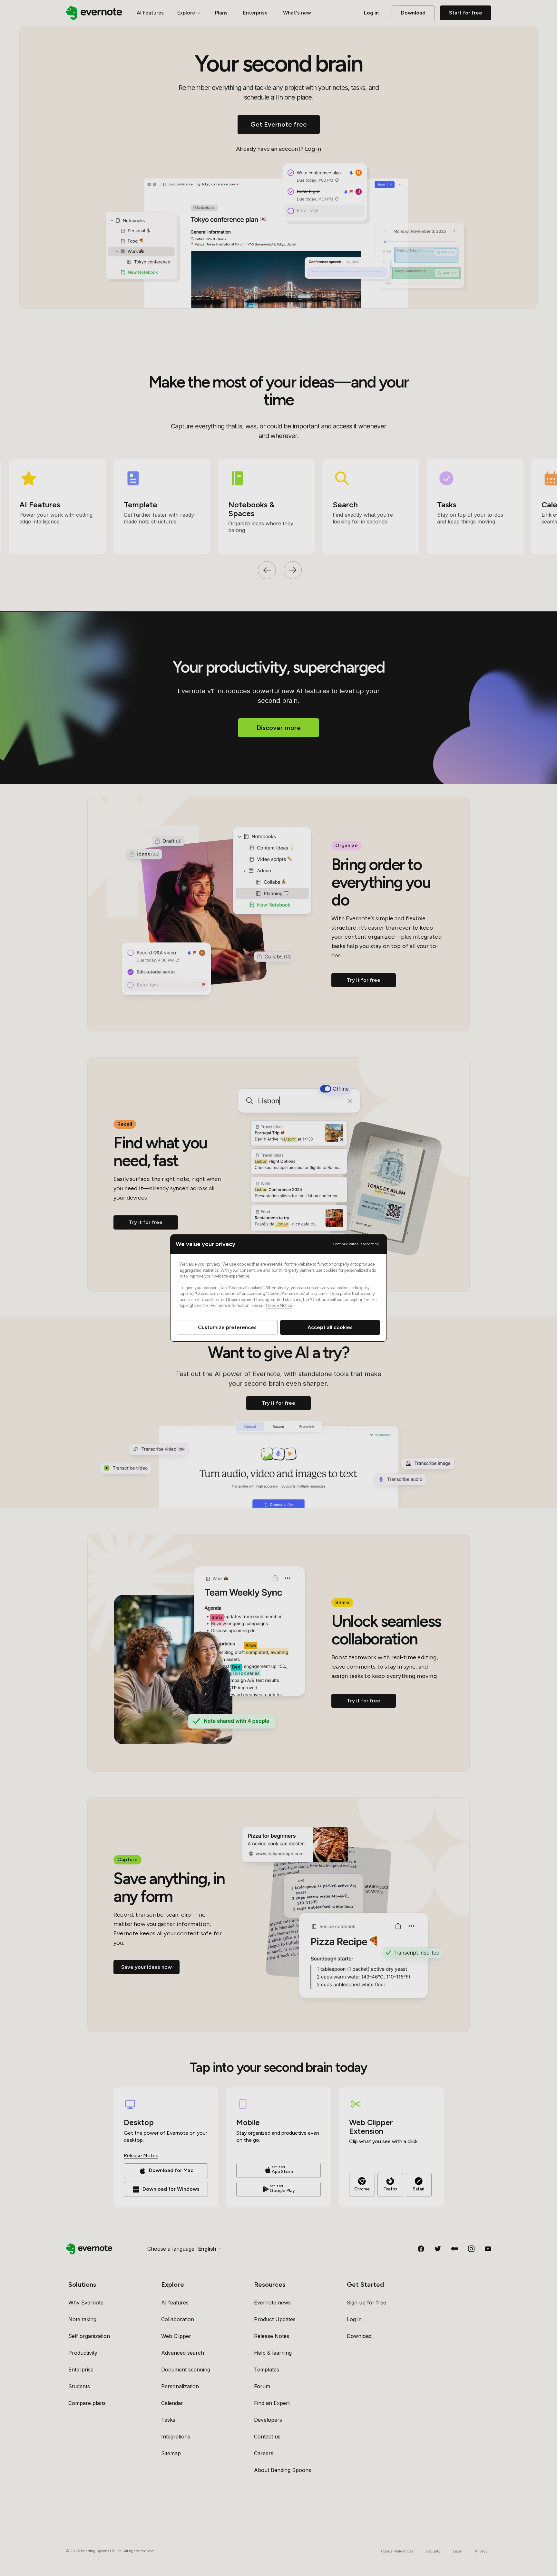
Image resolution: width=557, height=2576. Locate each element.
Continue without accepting (356, 1244)
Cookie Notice (279, 1305)
